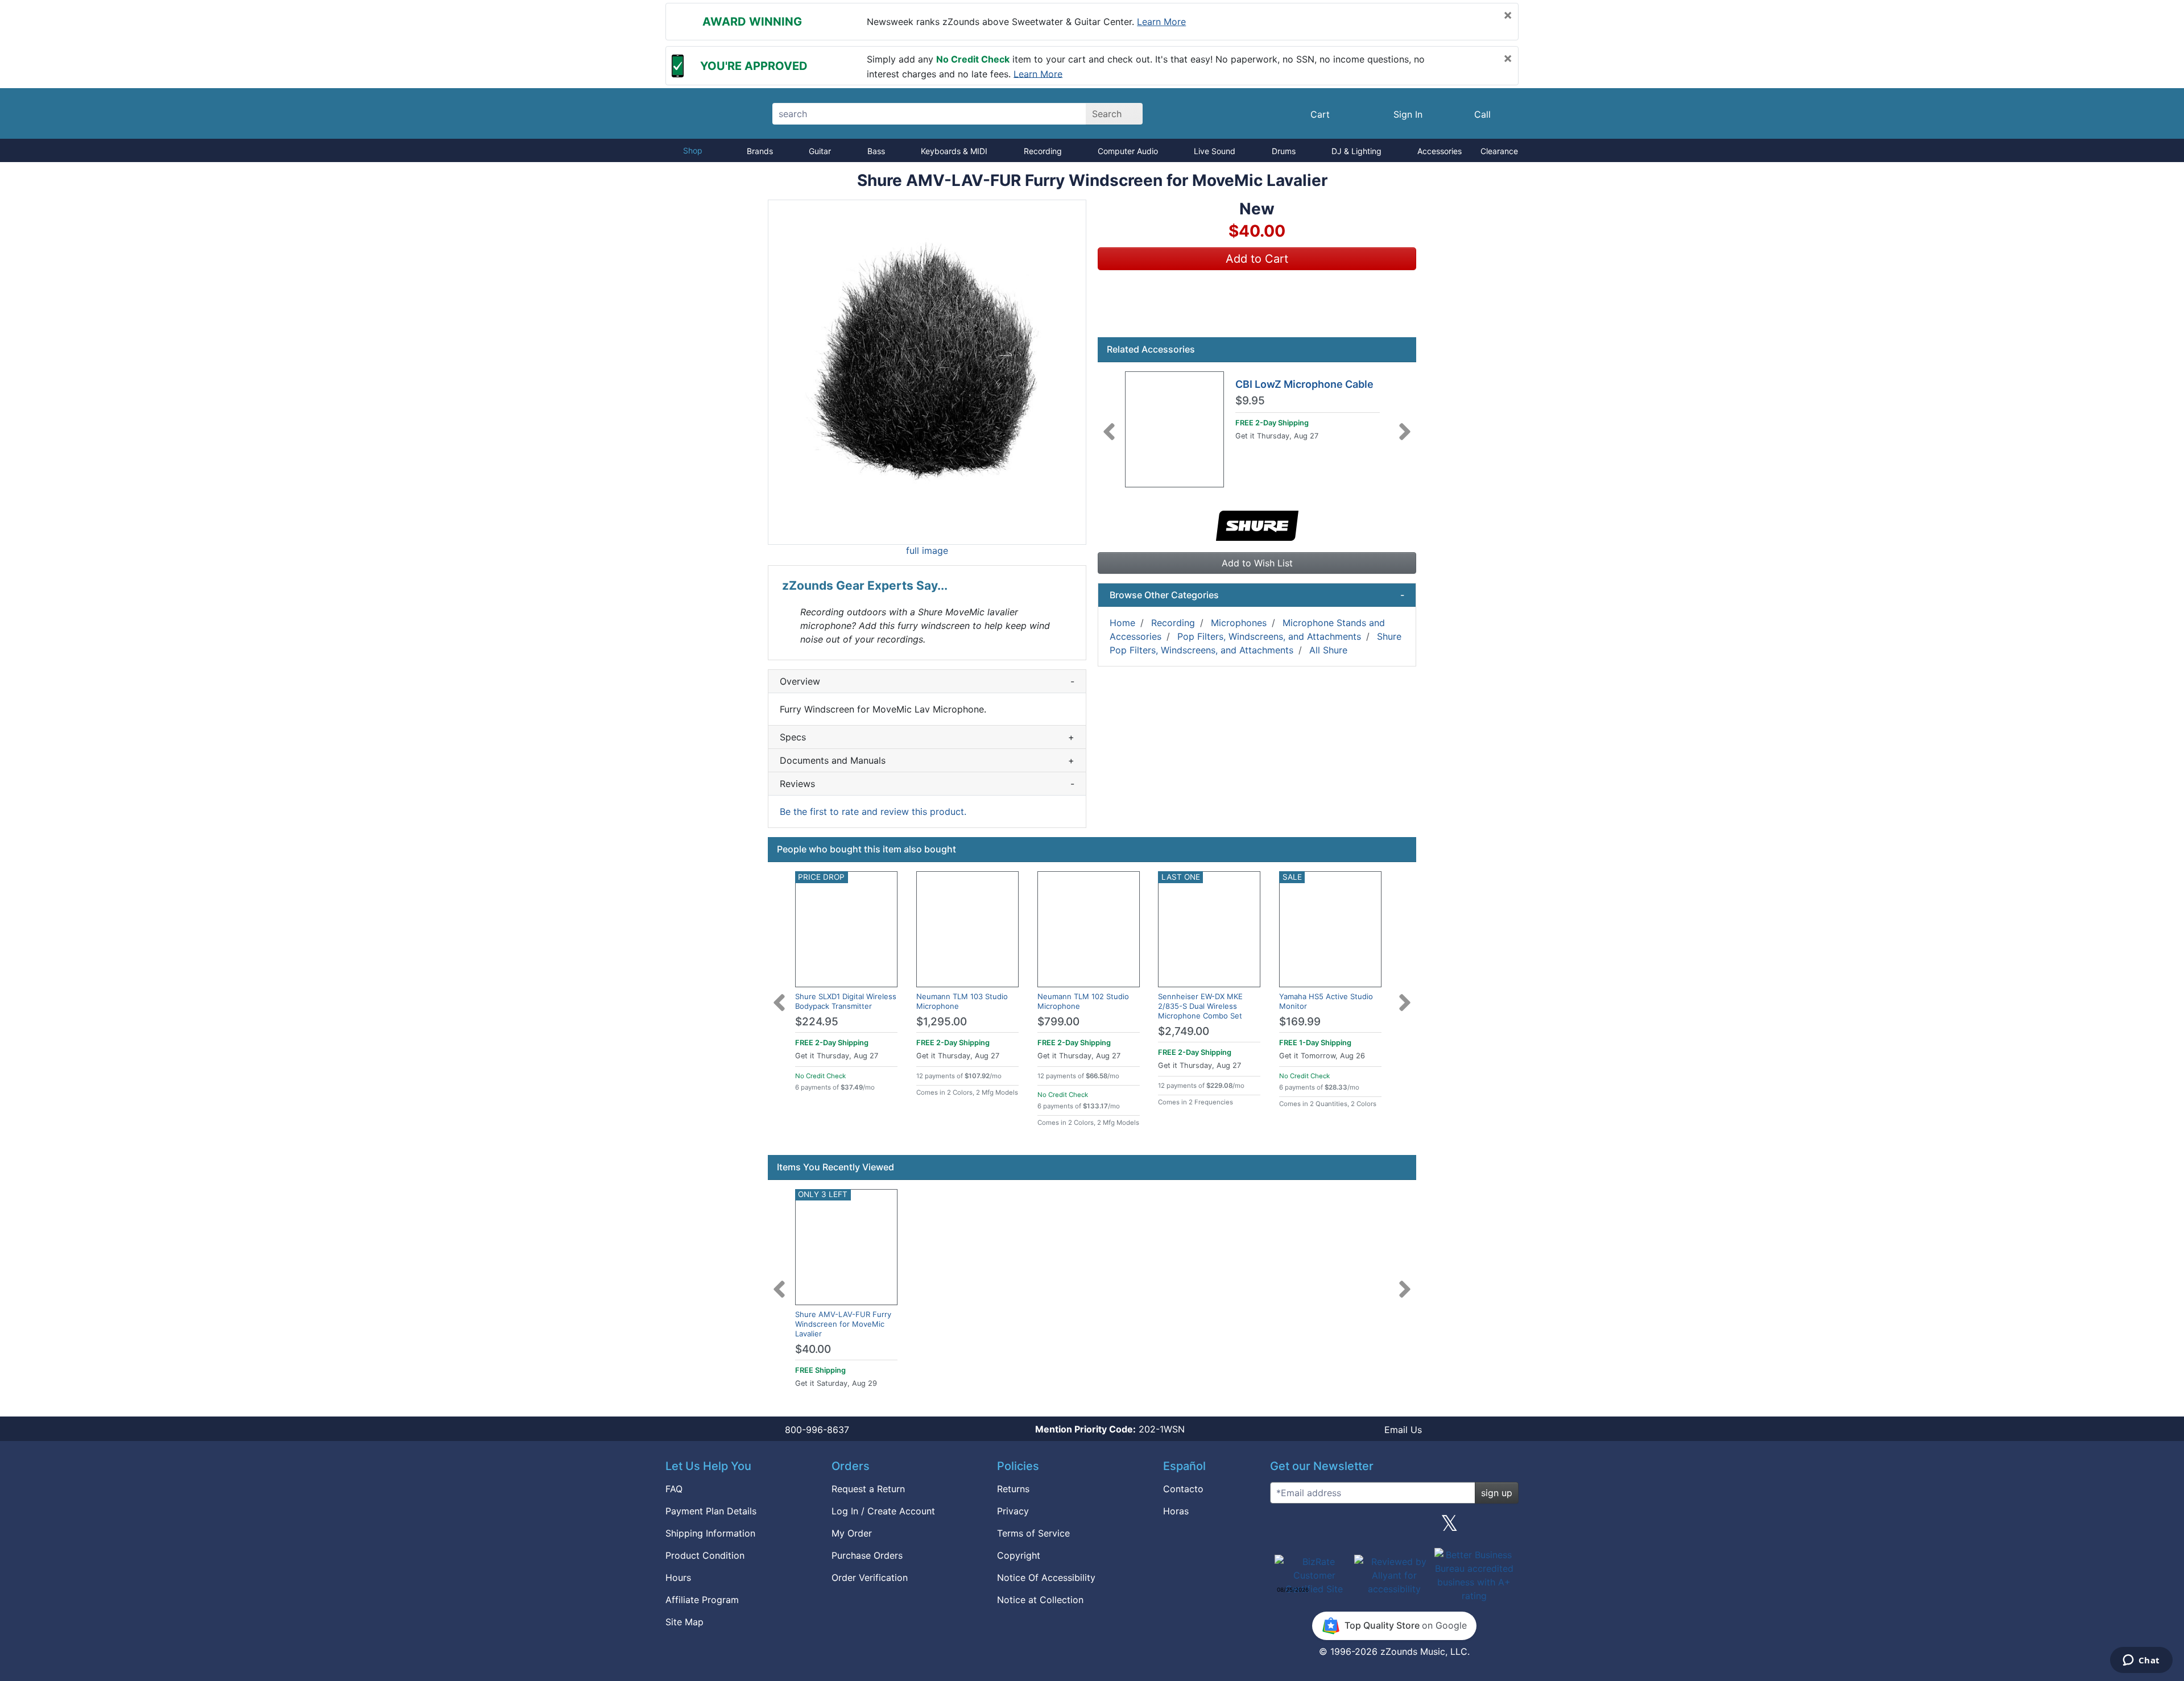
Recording (1043, 151)
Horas (1176, 1511)
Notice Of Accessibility (1046, 1578)
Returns (1013, 1489)
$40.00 (813, 1349)
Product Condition (705, 1555)
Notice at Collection (1040, 1600)
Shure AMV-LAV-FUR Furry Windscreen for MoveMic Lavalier (843, 1324)
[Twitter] (1449, 1527)
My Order (852, 1533)
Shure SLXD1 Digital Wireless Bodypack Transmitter (846, 1001)
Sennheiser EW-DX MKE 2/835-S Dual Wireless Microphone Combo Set (1200, 1006)
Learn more (1161, 22)
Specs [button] (927, 737)
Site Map (684, 1622)
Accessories (1440, 151)
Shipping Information (710, 1533)
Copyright (1019, 1555)
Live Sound (1215, 151)
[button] (927, 372)
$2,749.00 (1184, 1031)
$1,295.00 (942, 1022)
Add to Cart (1257, 259)
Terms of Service (1033, 1533)
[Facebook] (1338, 1527)
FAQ (674, 1489)
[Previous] (1109, 425)
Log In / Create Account (883, 1511)
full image (927, 550)
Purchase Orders (867, 1555)
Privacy (1013, 1511)
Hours (678, 1578)
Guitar (820, 151)
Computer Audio (1128, 151)
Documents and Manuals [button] (927, 760)
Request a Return (868, 1489)
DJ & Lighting (1356, 151)
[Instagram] (1394, 1527)
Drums (1284, 151)
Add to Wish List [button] (1257, 563)
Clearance (1499, 151)
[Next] (1405, 425)
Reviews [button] (927, 784)
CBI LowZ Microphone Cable (1304, 384)
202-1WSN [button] (1110, 1429)
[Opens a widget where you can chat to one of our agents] (2141, 1661)
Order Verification (870, 1578)
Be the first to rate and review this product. (873, 811)
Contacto (1183, 1489)
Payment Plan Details (711, 1511)
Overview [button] (927, 681)
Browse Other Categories (1257, 595)
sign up (1497, 1493)
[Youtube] (1505, 1527)
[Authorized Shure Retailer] (1257, 524)
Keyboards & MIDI (954, 151)
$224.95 (817, 1022)
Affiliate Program (702, 1600)
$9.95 (1250, 401)
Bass (876, 151)
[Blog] (1283, 1527)
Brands (760, 151)
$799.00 (1058, 1022)
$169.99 (1300, 1022)
